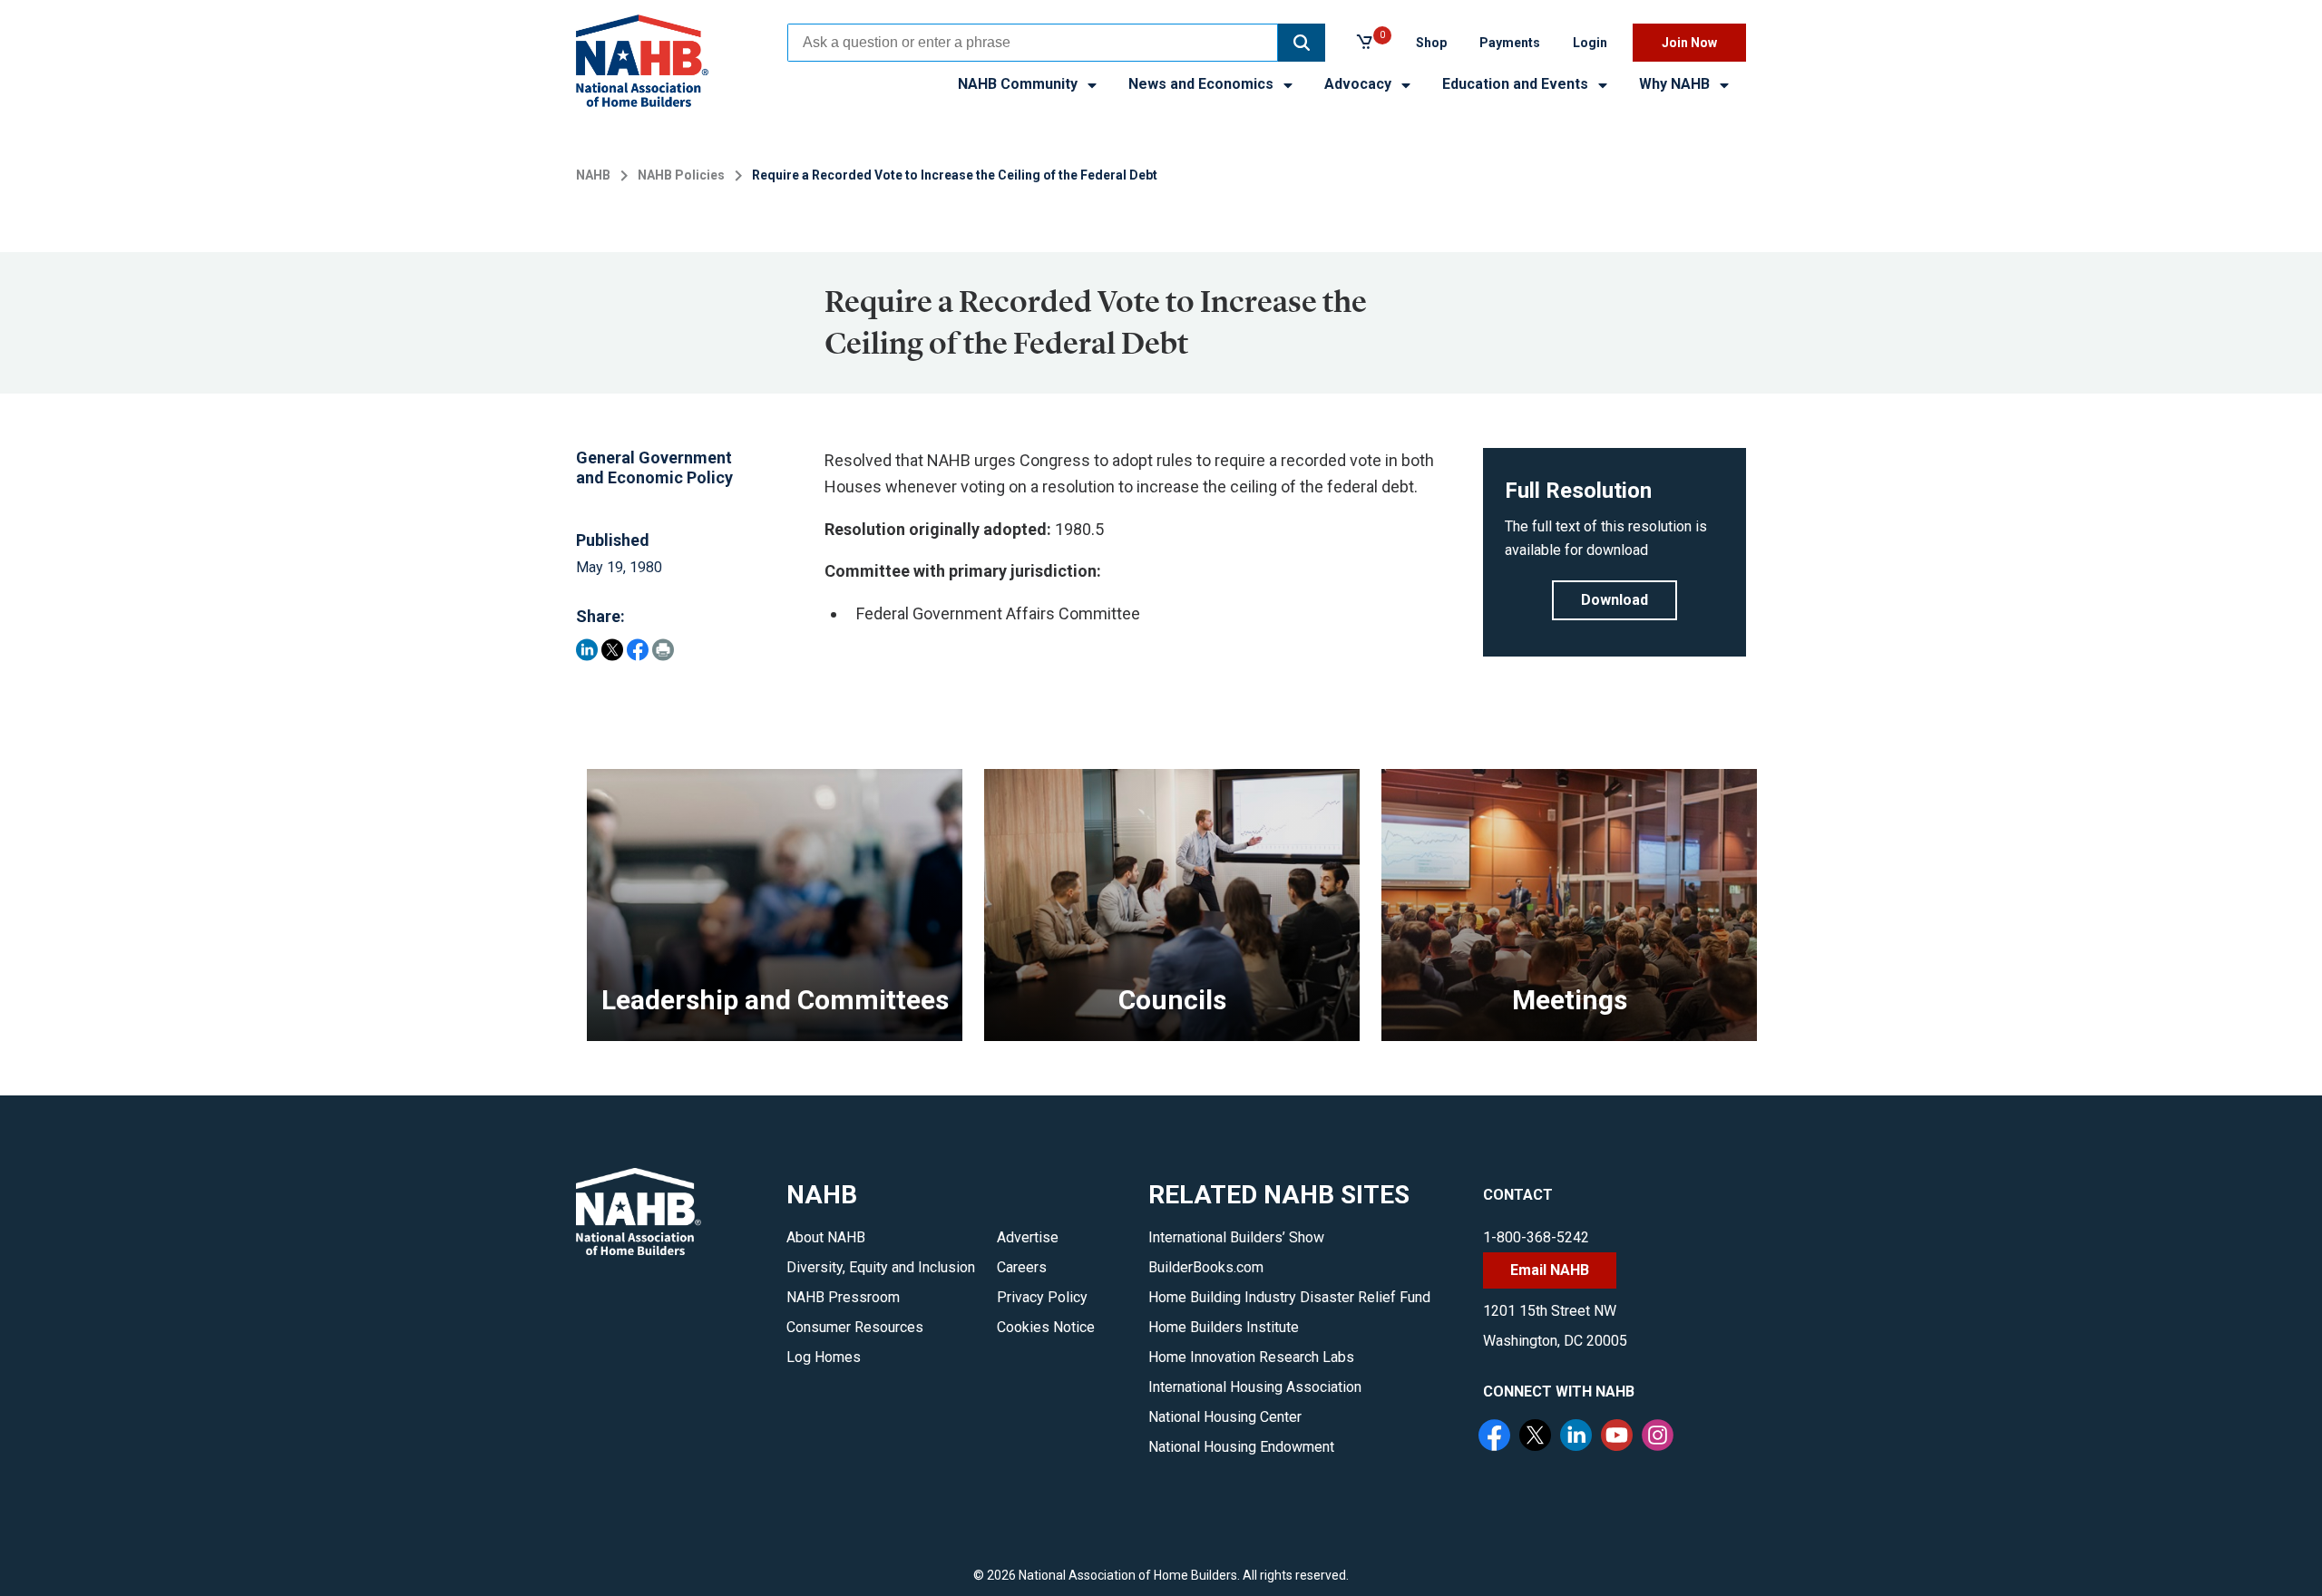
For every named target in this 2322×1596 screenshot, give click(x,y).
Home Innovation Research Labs (1251, 1357)
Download (1615, 600)
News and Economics (1203, 84)
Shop (1431, 43)
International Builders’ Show (1236, 1237)
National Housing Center (1225, 1417)
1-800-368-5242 (1536, 1237)
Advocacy (1360, 84)
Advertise (1028, 1237)
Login (1590, 43)
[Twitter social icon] (1537, 1437)
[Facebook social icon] (1497, 1437)
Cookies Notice (1046, 1327)
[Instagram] (1660, 1437)
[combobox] (1033, 43)
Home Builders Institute (1224, 1327)
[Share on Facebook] (638, 650)
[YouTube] (1619, 1437)
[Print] (663, 650)
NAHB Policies (681, 175)
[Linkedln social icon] (1578, 1437)
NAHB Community (1020, 84)
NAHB (593, 175)
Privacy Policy (1042, 1297)
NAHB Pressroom (843, 1297)
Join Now (1689, 43)
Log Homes (824, 1357)
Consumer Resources (855, 1327)
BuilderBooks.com (1206, 1267)
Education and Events (1517, 84)
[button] (1302, 43)
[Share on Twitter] (612, 650)
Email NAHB (1550, 1270)
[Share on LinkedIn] (587, 650)
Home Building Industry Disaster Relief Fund (1289, 1297)
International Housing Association (1255, 1387)
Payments (1510, 43)
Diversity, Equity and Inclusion (881, 1267)
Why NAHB (1676, 84)
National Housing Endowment (1241, 1447)
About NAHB (826, 1237)
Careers (1022, 1267)
